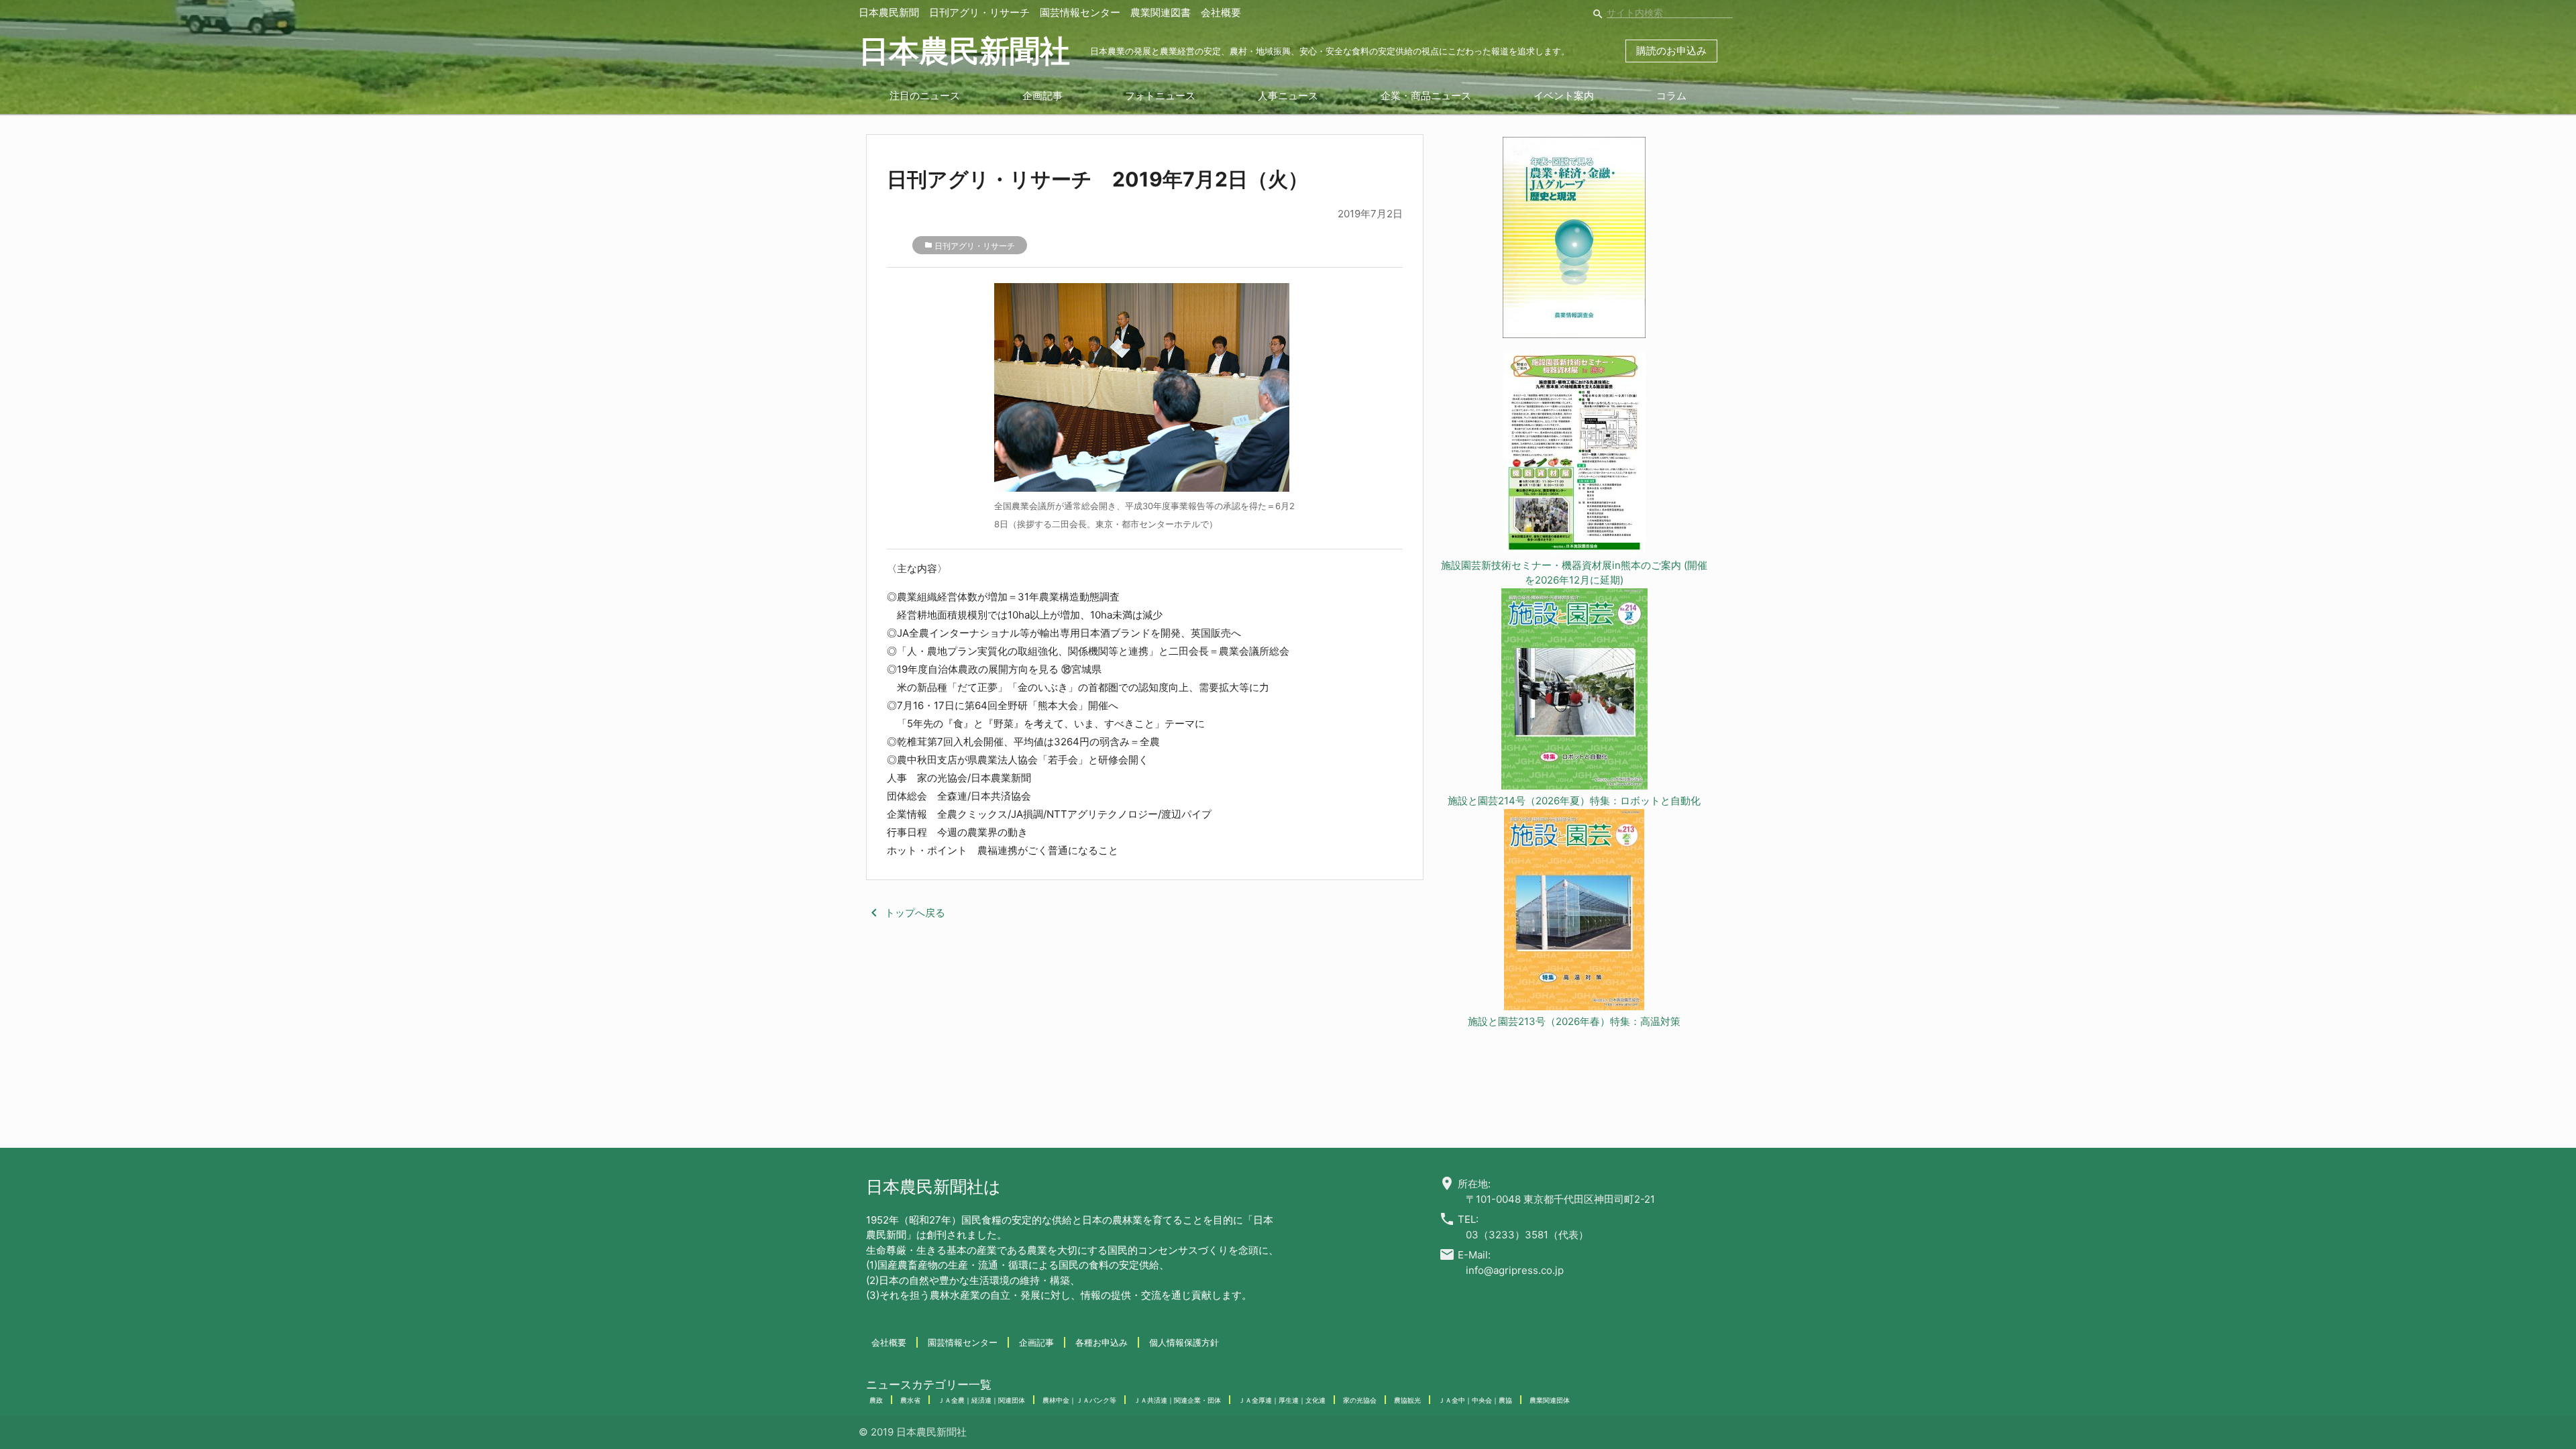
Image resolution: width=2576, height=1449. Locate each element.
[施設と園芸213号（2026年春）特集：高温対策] (1574, 912)
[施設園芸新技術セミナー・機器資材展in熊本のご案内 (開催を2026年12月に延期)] (1574, 455)
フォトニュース (1160, 96)
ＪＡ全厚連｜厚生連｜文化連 (1282, 1400)
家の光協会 (1360, 1400)
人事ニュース (1288, 96)
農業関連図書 (1161, 12)
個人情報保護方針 (1184, 1342)
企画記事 (1042, 96)
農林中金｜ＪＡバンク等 (1079, 1400)
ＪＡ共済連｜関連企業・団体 (1177, 1400)
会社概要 (1221, 12)
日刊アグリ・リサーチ (979, 12)
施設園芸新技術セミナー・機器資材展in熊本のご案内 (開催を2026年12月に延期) (1574, 573)
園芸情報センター (1080, 12)
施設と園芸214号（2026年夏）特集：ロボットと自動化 (1574, 801)
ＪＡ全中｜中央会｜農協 (1475, 1400)
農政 (876, 1400)
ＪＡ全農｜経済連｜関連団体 (981, 1400)
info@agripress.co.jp (1515, 1270)
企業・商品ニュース (1426, 96)
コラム (1671, 96)
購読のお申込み (1671, 51)
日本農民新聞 (889, 12)
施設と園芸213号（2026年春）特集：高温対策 (1574, 1021)
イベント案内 (1564, 96)
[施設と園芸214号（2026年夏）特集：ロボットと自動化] (1574, 691)
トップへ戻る (906, 913)
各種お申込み (1102, 1342)
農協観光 (1407, 1400)
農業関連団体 (1550, 1400)
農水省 (910, 1400)
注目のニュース (925, 96)
